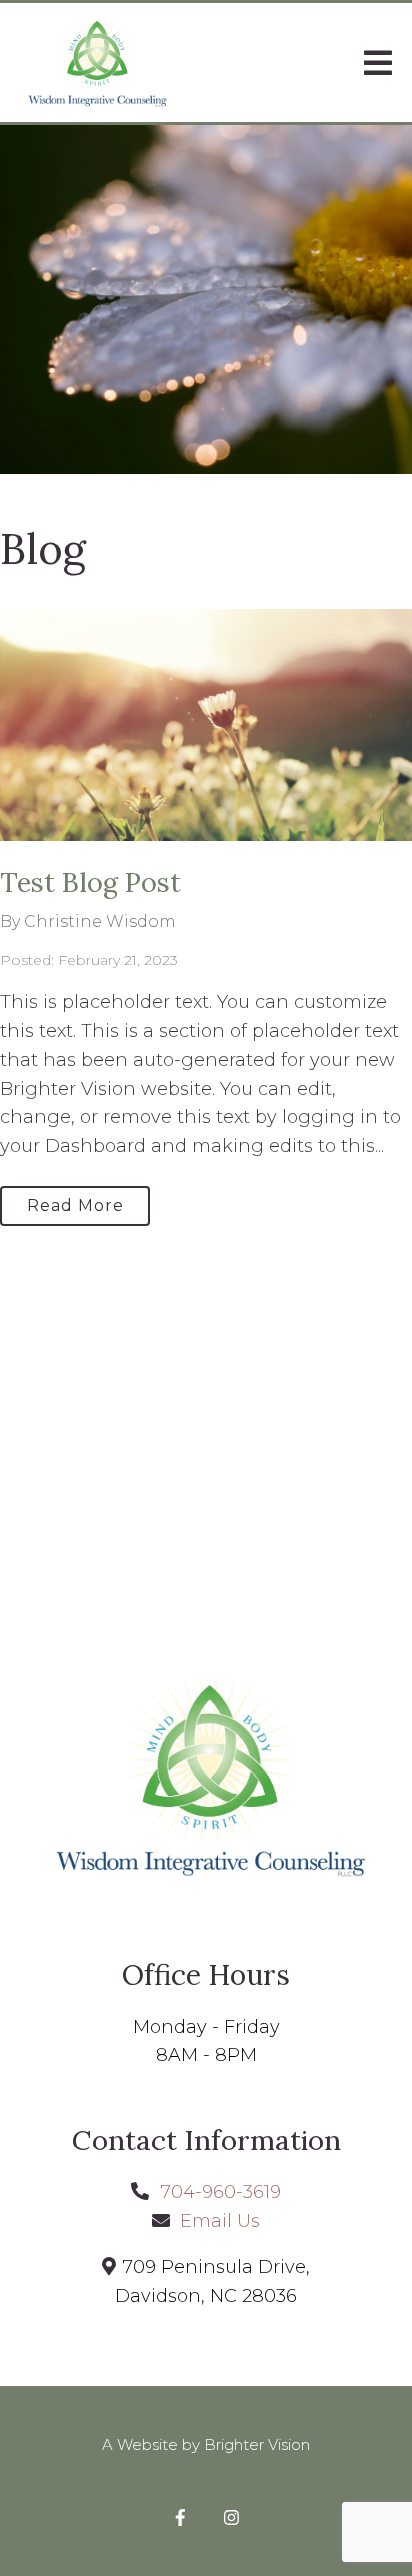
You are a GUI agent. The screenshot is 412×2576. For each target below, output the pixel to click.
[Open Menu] (378, 63)
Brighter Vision (257, 2445)
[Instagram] (231, 2518)
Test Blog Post (90, 882)
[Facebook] (180, 2518)
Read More (75, 1205)
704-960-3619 (220, 2192)
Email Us (220, 2221)
